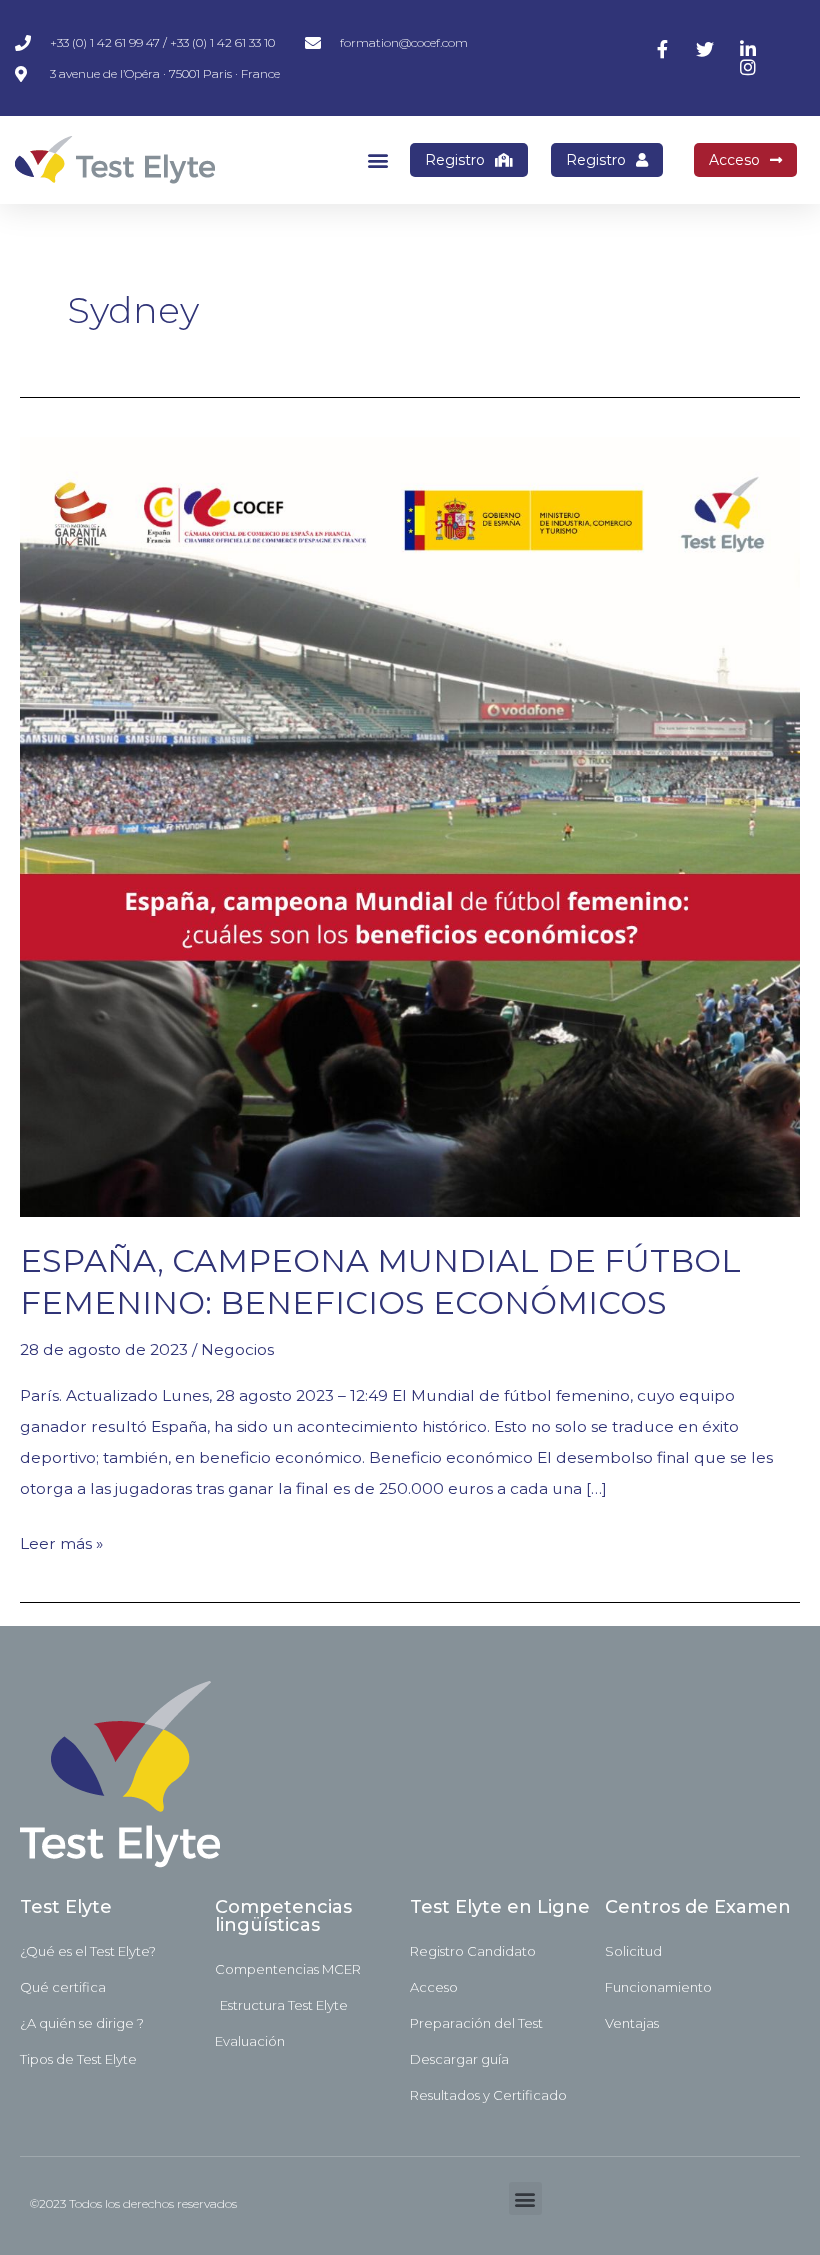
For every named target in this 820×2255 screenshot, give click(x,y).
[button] (377, 160)
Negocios (237, 1349)
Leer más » (61, 1540)
